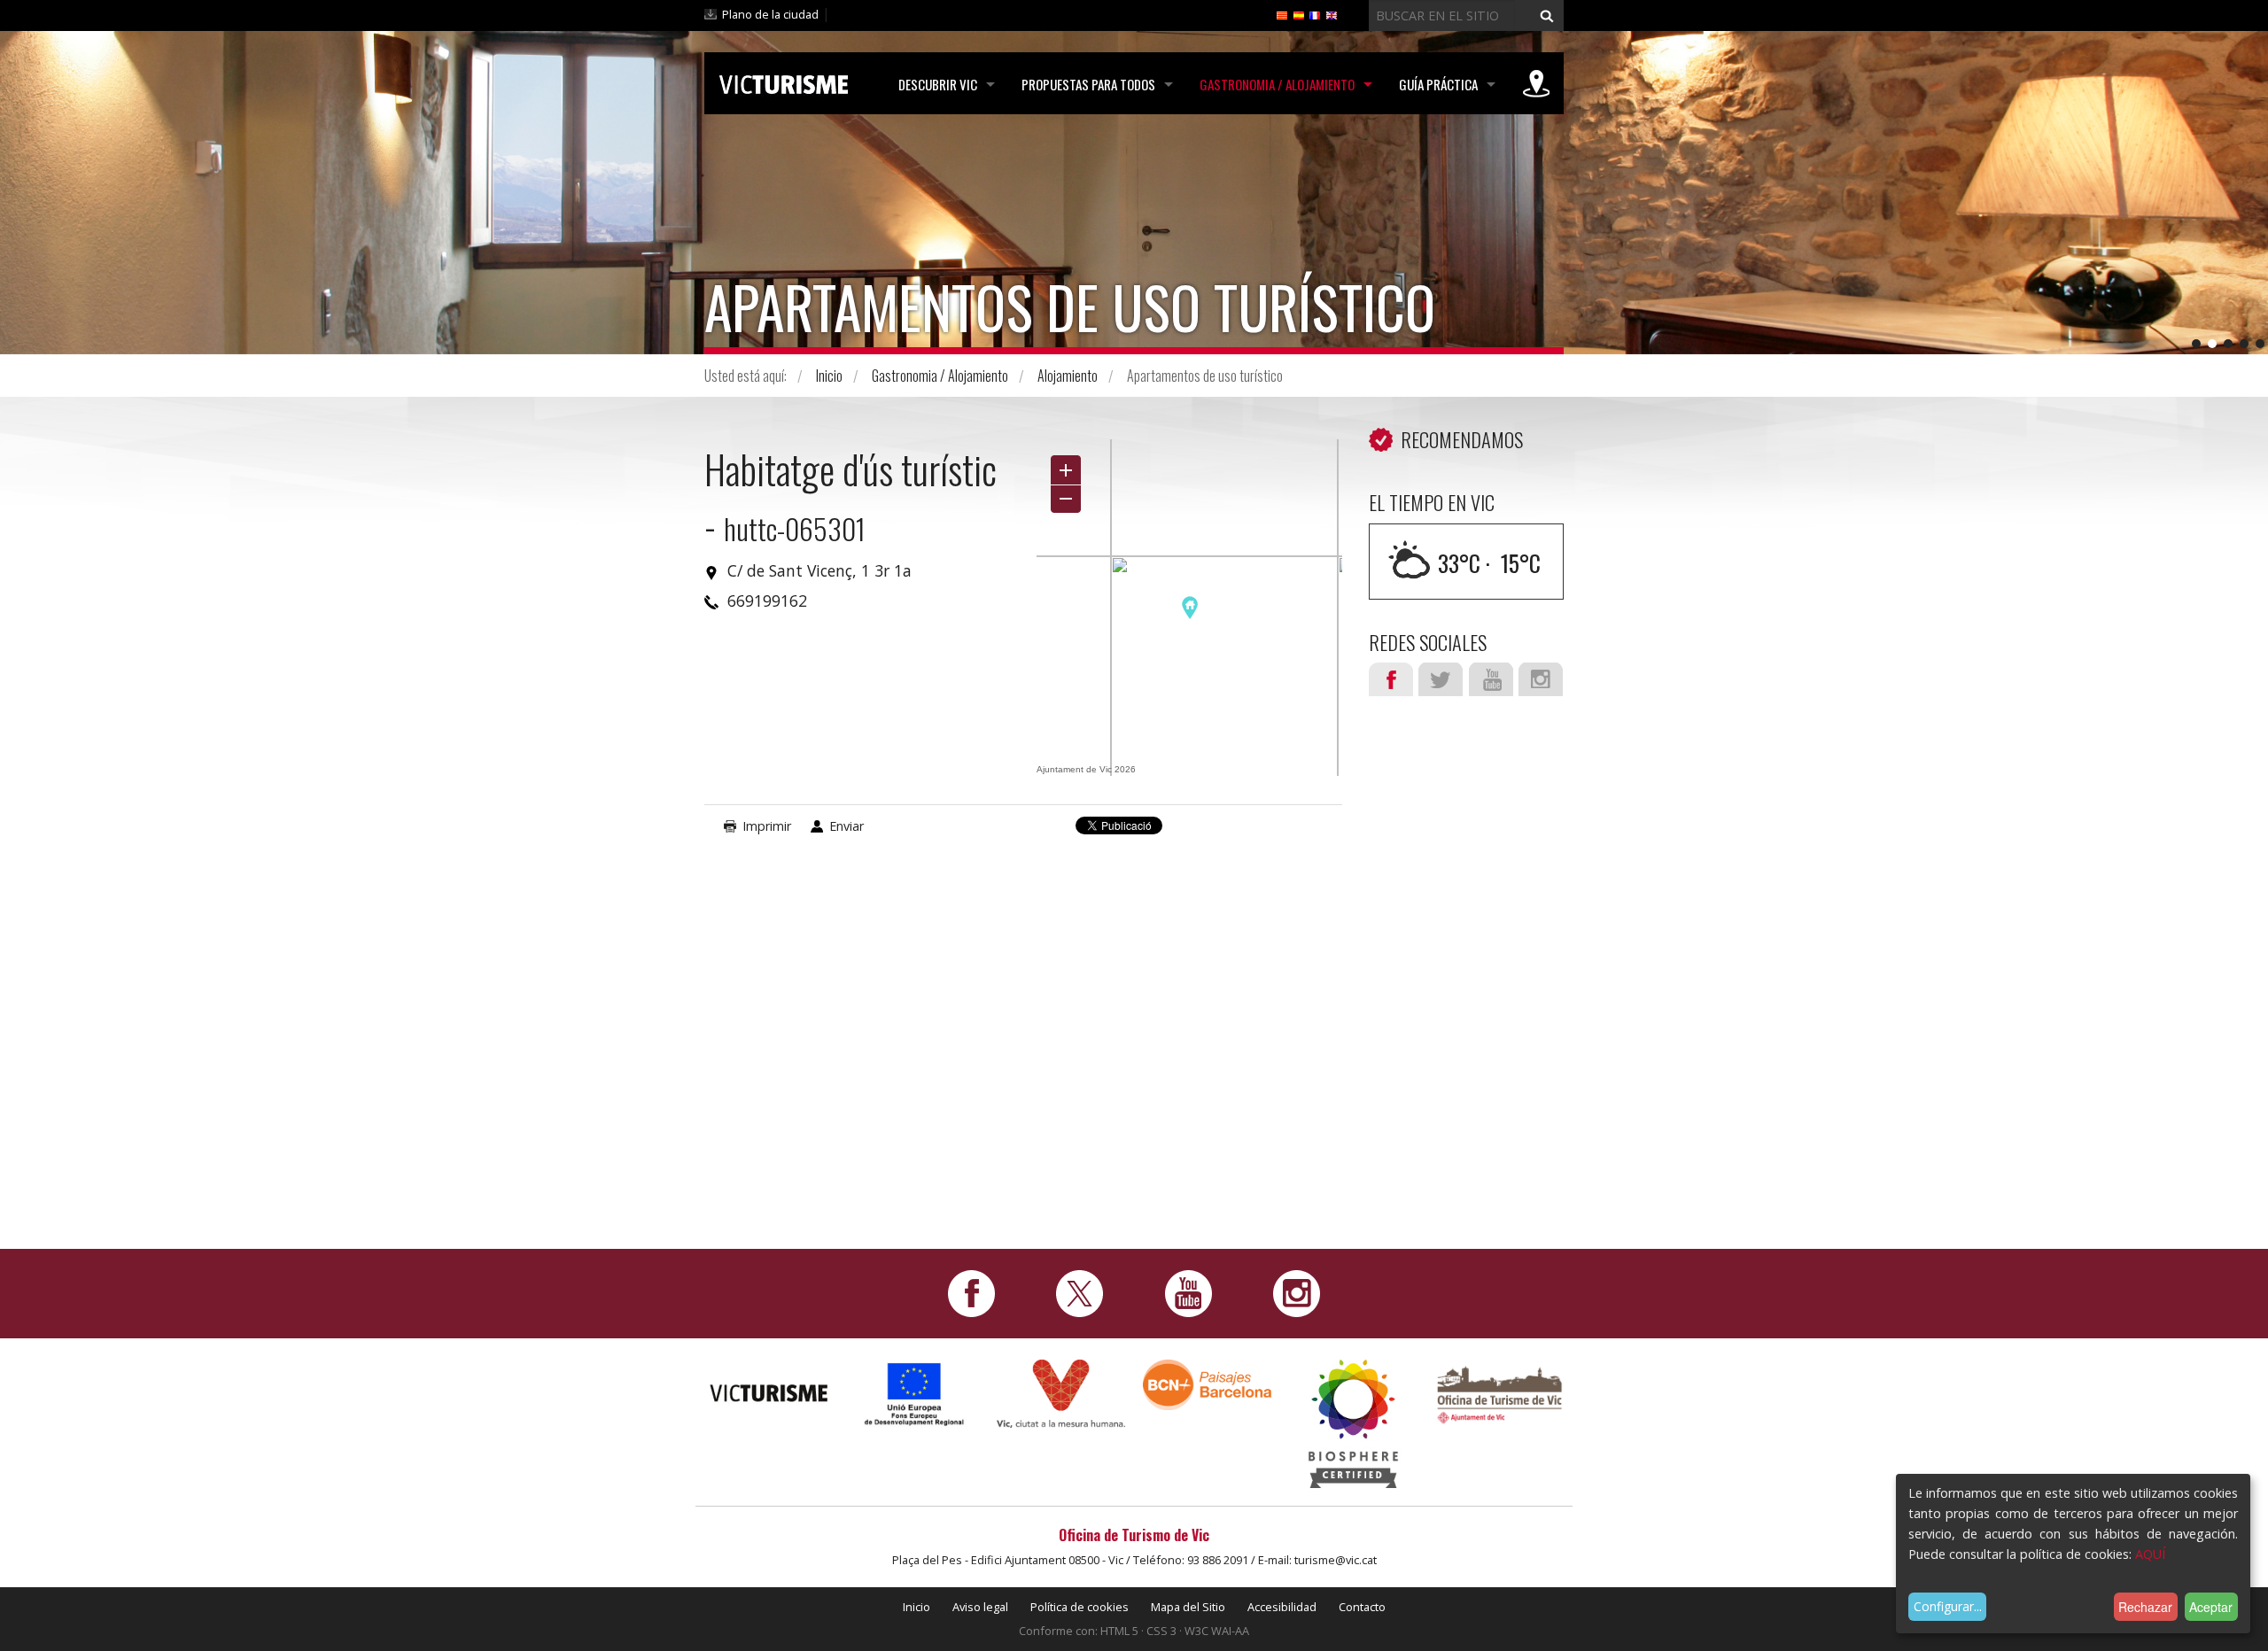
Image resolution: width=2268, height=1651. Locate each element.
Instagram (1541, 679)
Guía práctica (1438, 84)
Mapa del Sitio (1188, 1607)
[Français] (1315, 14)
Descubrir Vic (938, 84)
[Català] (1282, 14)
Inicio (829, 376)
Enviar (847, 826)
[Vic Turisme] (784, 81)
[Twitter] (1080, 1292)
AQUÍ (2150, 1554)
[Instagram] (1297, 1292)
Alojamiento (1068, 376)
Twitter (1441, 679)
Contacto (1362, 1607)
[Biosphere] (1353, 1422)
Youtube (1491, 679)
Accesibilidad (1282, 1607)
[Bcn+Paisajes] (1207, 1383)
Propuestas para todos (1088, 84)
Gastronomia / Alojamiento (1277, 84)
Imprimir (767, 826)
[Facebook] (971, 1292)
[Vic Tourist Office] (1499, 1393)
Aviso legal (980, 1607)
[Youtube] (1188, 1292)
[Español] (1299, 14)
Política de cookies (1080, 1607)
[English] (1332, 14)
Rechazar (2145, 1607)
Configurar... (1948, 1606)
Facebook (1391, 679)
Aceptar (2211, 1607)
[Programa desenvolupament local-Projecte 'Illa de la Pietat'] (915, 1394)
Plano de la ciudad (770, 14)
